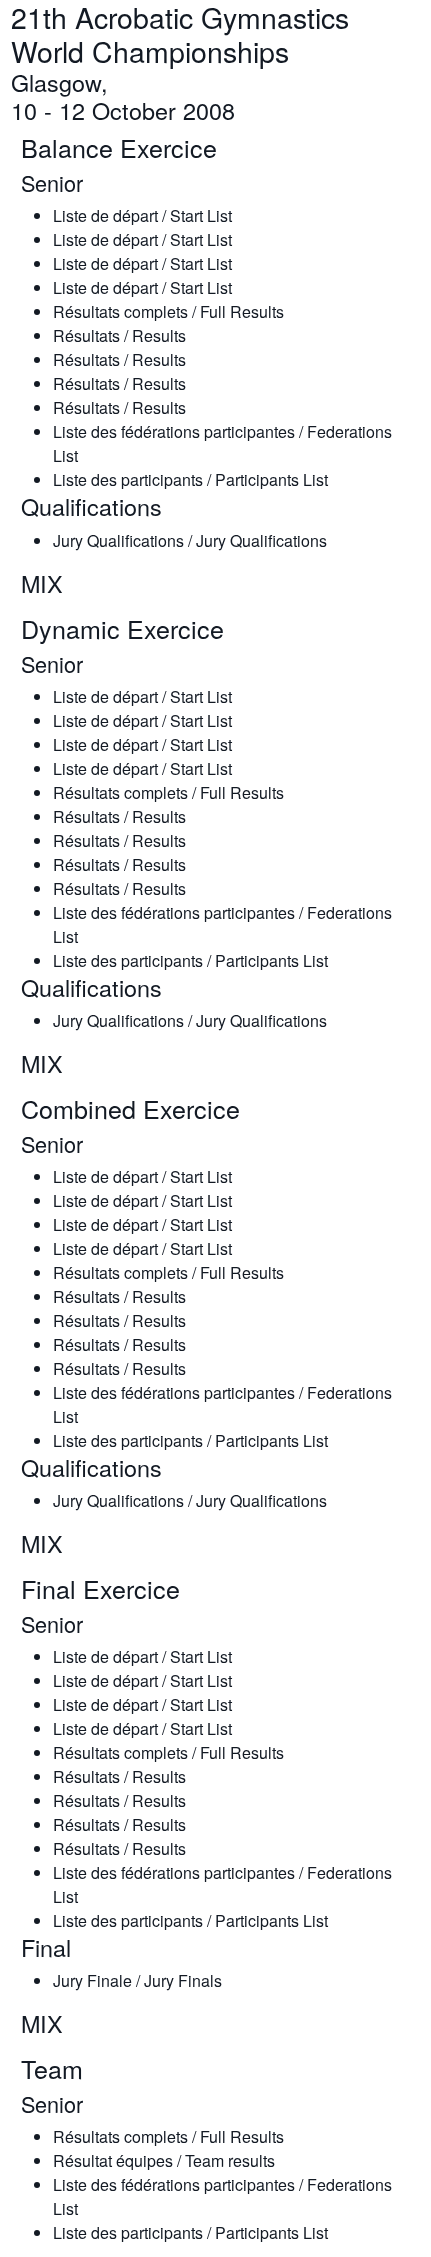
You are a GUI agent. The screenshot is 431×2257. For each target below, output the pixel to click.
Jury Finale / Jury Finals (137, 1980)
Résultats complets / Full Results (168, 311)
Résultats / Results (119, 335)
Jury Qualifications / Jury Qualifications (190, 540)
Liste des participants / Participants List (190, 479)
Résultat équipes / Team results (164, 2160)
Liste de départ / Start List (142, 215)
